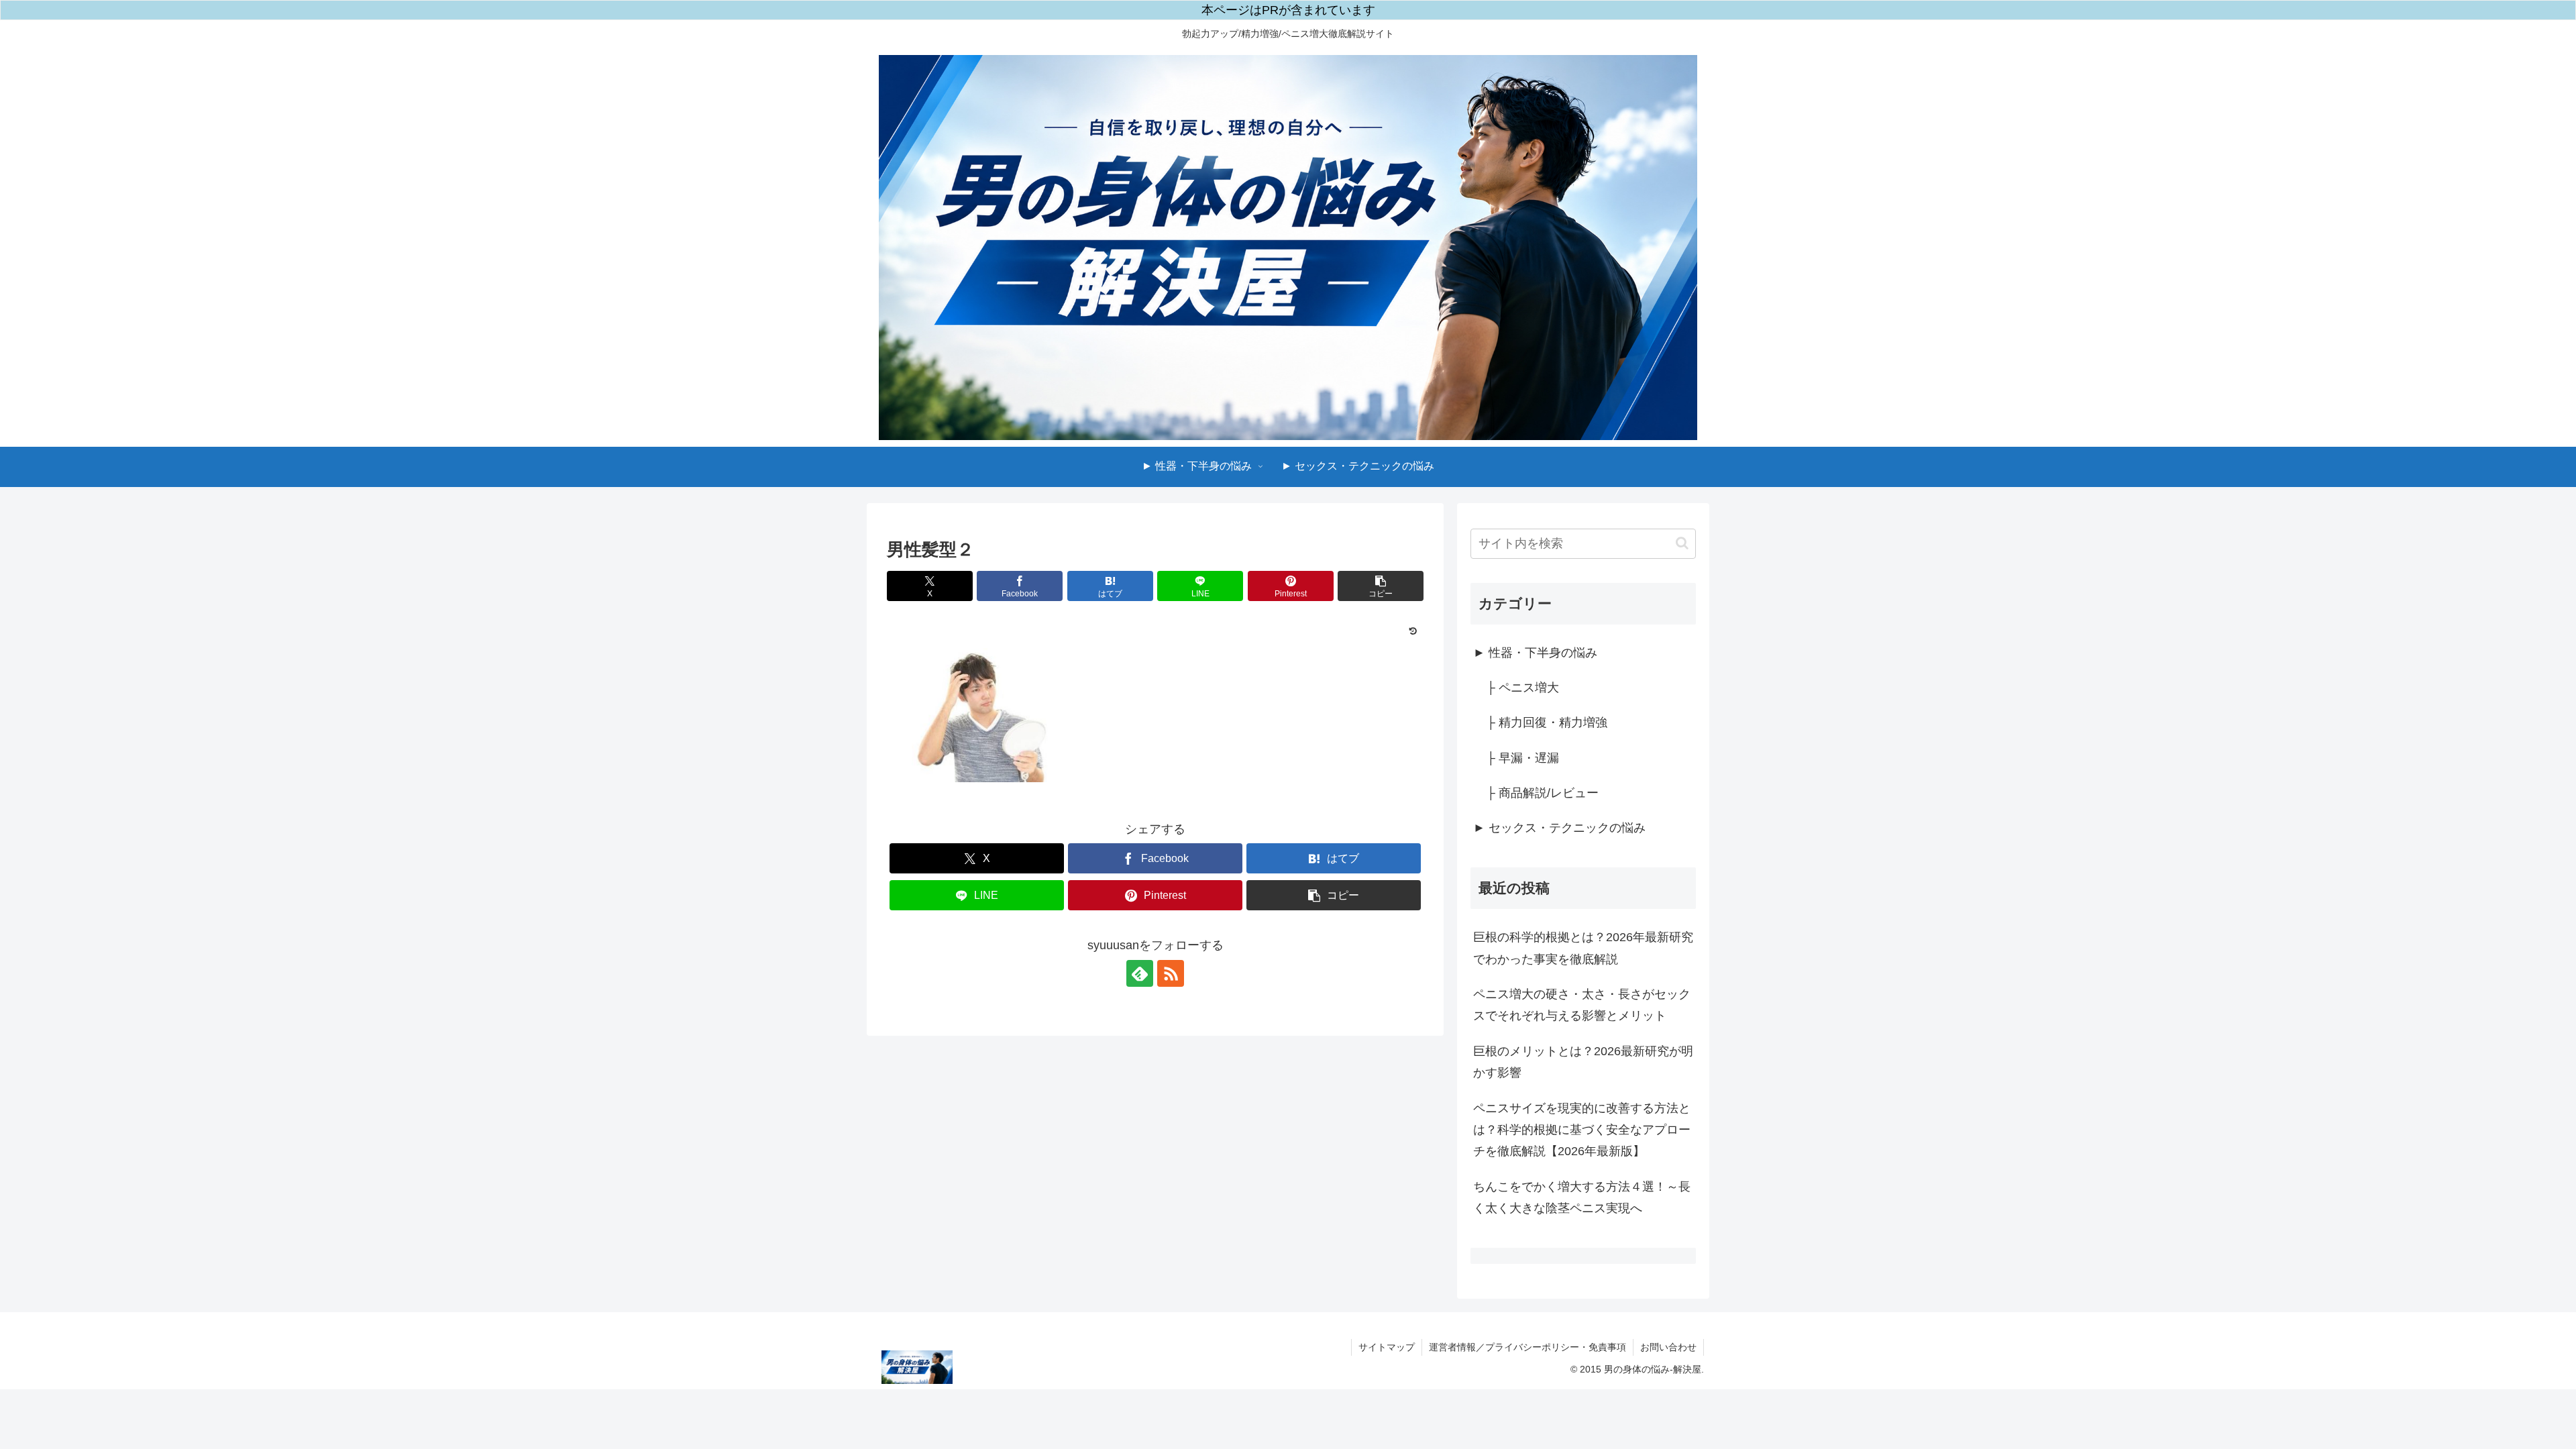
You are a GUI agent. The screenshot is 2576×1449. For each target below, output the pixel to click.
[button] (1381, 586)
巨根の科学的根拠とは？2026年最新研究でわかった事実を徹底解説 (1583, 948)
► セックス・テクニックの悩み (1559, 828)
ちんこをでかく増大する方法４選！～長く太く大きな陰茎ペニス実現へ (1582, 1197)
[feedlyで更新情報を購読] (1140, 973)
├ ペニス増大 (1523, 688)
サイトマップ (1387, 1347)
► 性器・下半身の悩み (1535, 653)
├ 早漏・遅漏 (1523, 758)
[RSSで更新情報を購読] (1171, 973)
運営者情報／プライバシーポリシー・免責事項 (1527, 1347)
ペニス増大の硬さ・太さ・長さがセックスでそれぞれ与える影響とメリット (1582, 1005)
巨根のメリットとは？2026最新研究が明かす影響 (1583, 1062)
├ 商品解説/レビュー (1543, 793)
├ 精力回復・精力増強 (1547, 722)
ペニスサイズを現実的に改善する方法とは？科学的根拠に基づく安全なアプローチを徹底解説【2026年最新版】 (1582, 1130)
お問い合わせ (1668, 1347)
